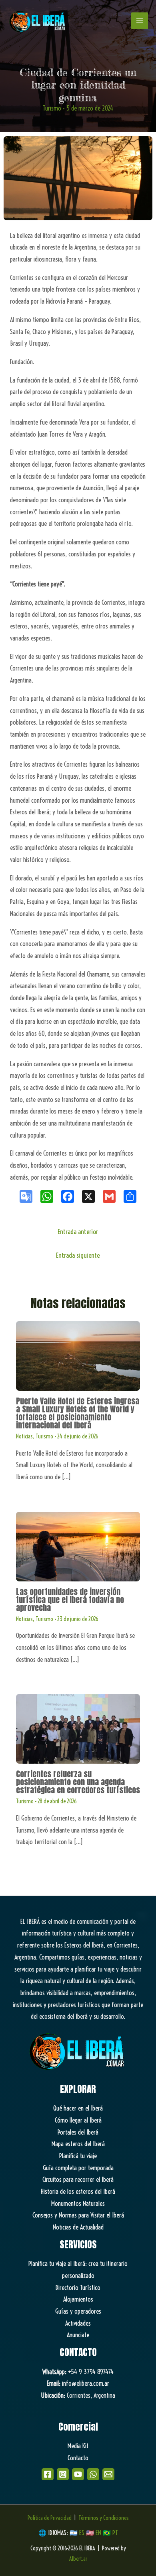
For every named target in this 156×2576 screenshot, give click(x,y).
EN (98, 2533)
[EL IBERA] (38, 21)
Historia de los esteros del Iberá (78, 2191)
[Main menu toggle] (140, 21)
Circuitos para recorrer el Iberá (78, 2179)
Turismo (52, 108)
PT (115, 2533)
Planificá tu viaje (78, 2156)
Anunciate (78, 2335)
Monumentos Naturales (78, 2203)
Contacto (78, 2458)
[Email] (108, 2474)
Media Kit (78, 2446)
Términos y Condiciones (104, 2518)
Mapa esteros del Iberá (78, 2144)
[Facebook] (48, 2474)
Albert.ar (78, 2559)
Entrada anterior (78, 1232)
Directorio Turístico (78, 2288)
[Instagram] (63, 2474)
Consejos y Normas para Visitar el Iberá (78, 2215)
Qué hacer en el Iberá (78, 2108)
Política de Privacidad (50, 2518)
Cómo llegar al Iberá (78, 2120)
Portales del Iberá (78, 2132)
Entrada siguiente (78, 1255)
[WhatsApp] (93, 2474)
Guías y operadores (78, 2311)
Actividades (78, 2323)
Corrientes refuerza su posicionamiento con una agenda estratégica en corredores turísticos (78, 1782)
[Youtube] (78, 2474)
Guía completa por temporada (78, 2168)
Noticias (24, 1436)
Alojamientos (78, 2299)
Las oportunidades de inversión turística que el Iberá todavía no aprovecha (70, 1600)
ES (83, 2533)
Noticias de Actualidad (78, 2227)
